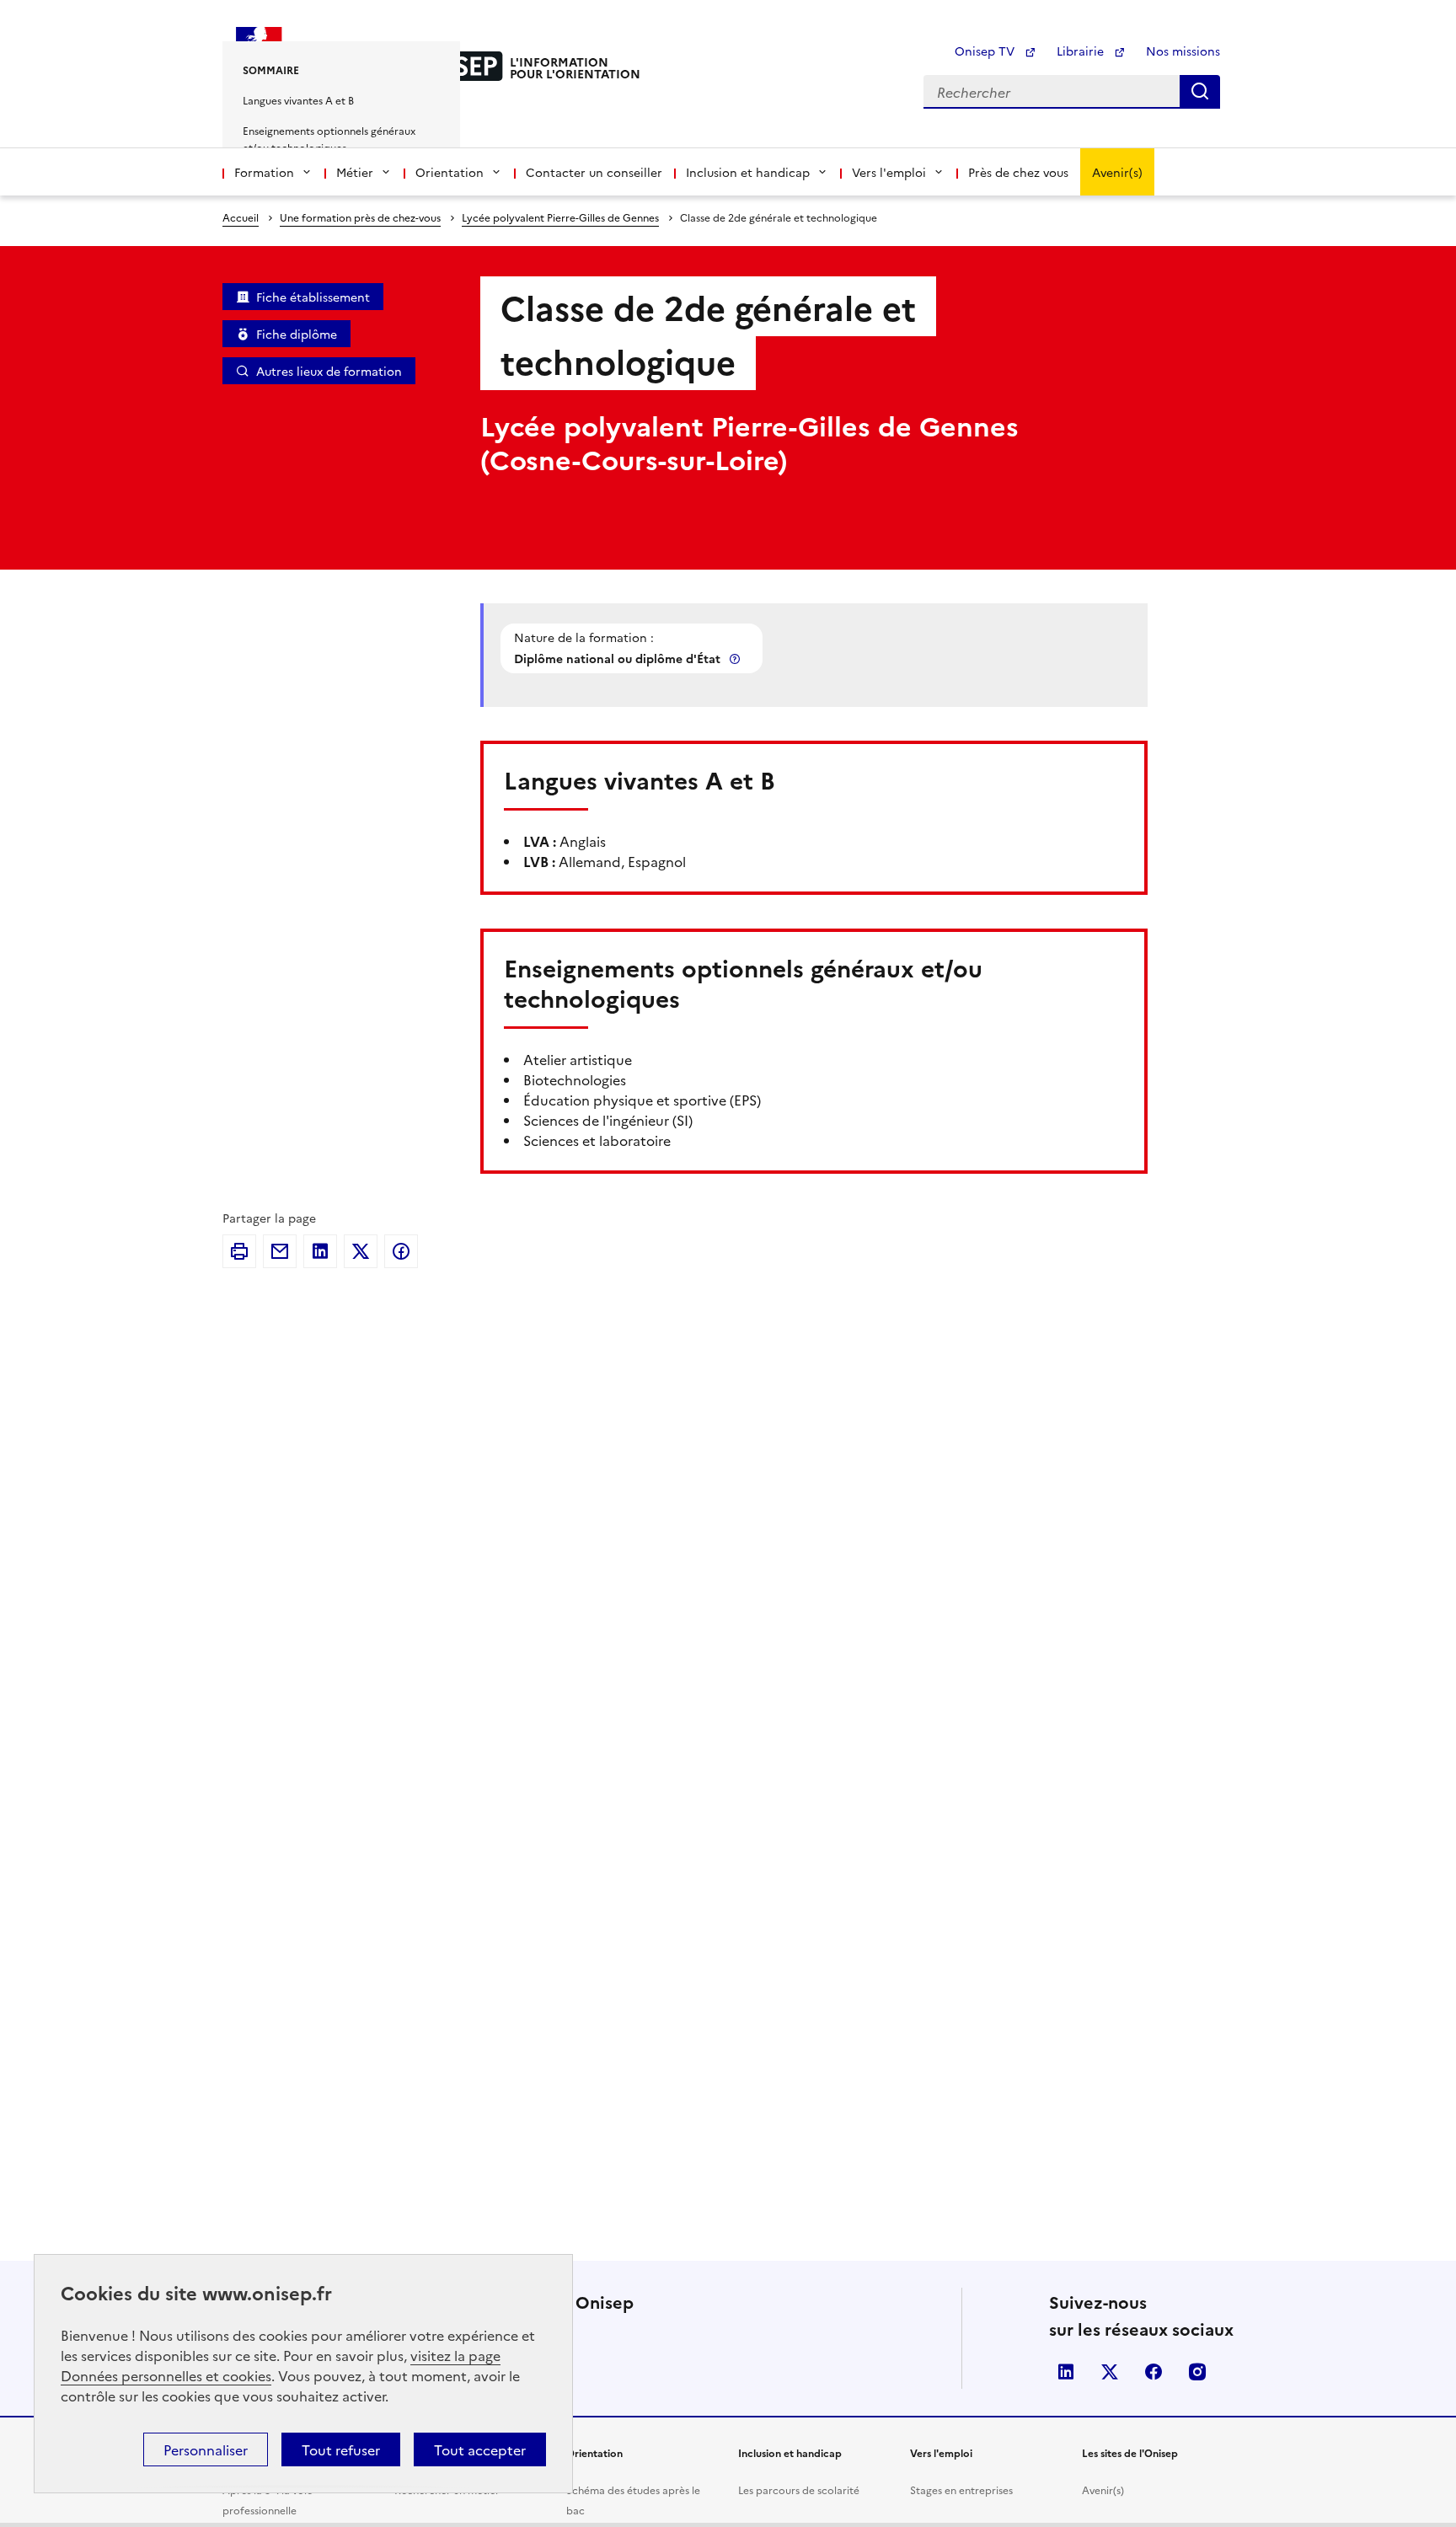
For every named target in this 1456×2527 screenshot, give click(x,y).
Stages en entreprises (961, 2490)
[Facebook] (401, 1251)
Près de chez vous (1018, 172)
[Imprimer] (239, 1251)
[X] (361, 1251)
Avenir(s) (1117, 172)
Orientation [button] (450, 172)
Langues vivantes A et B (298, 100)
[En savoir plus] (736, 659)
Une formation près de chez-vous (360, 217)
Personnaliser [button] (206, 2449)
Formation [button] (264, 172)
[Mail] (280, 1251)
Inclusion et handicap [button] (748, 172)
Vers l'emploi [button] (889, 172)
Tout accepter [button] (480, 2449)
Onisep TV (986, 51)
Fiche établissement (313, 297)
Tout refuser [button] (341, 2449)
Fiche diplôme (297, 334)
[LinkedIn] (320, 1251)
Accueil (241, 217)
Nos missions (1183, 51)
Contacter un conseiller (594, 172)
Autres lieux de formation (329, 371)
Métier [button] (355, 172)
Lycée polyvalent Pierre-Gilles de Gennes (560, 217)
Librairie (1082, 51)
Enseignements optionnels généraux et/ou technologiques (329, 139)
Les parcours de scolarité (799, 2490)
